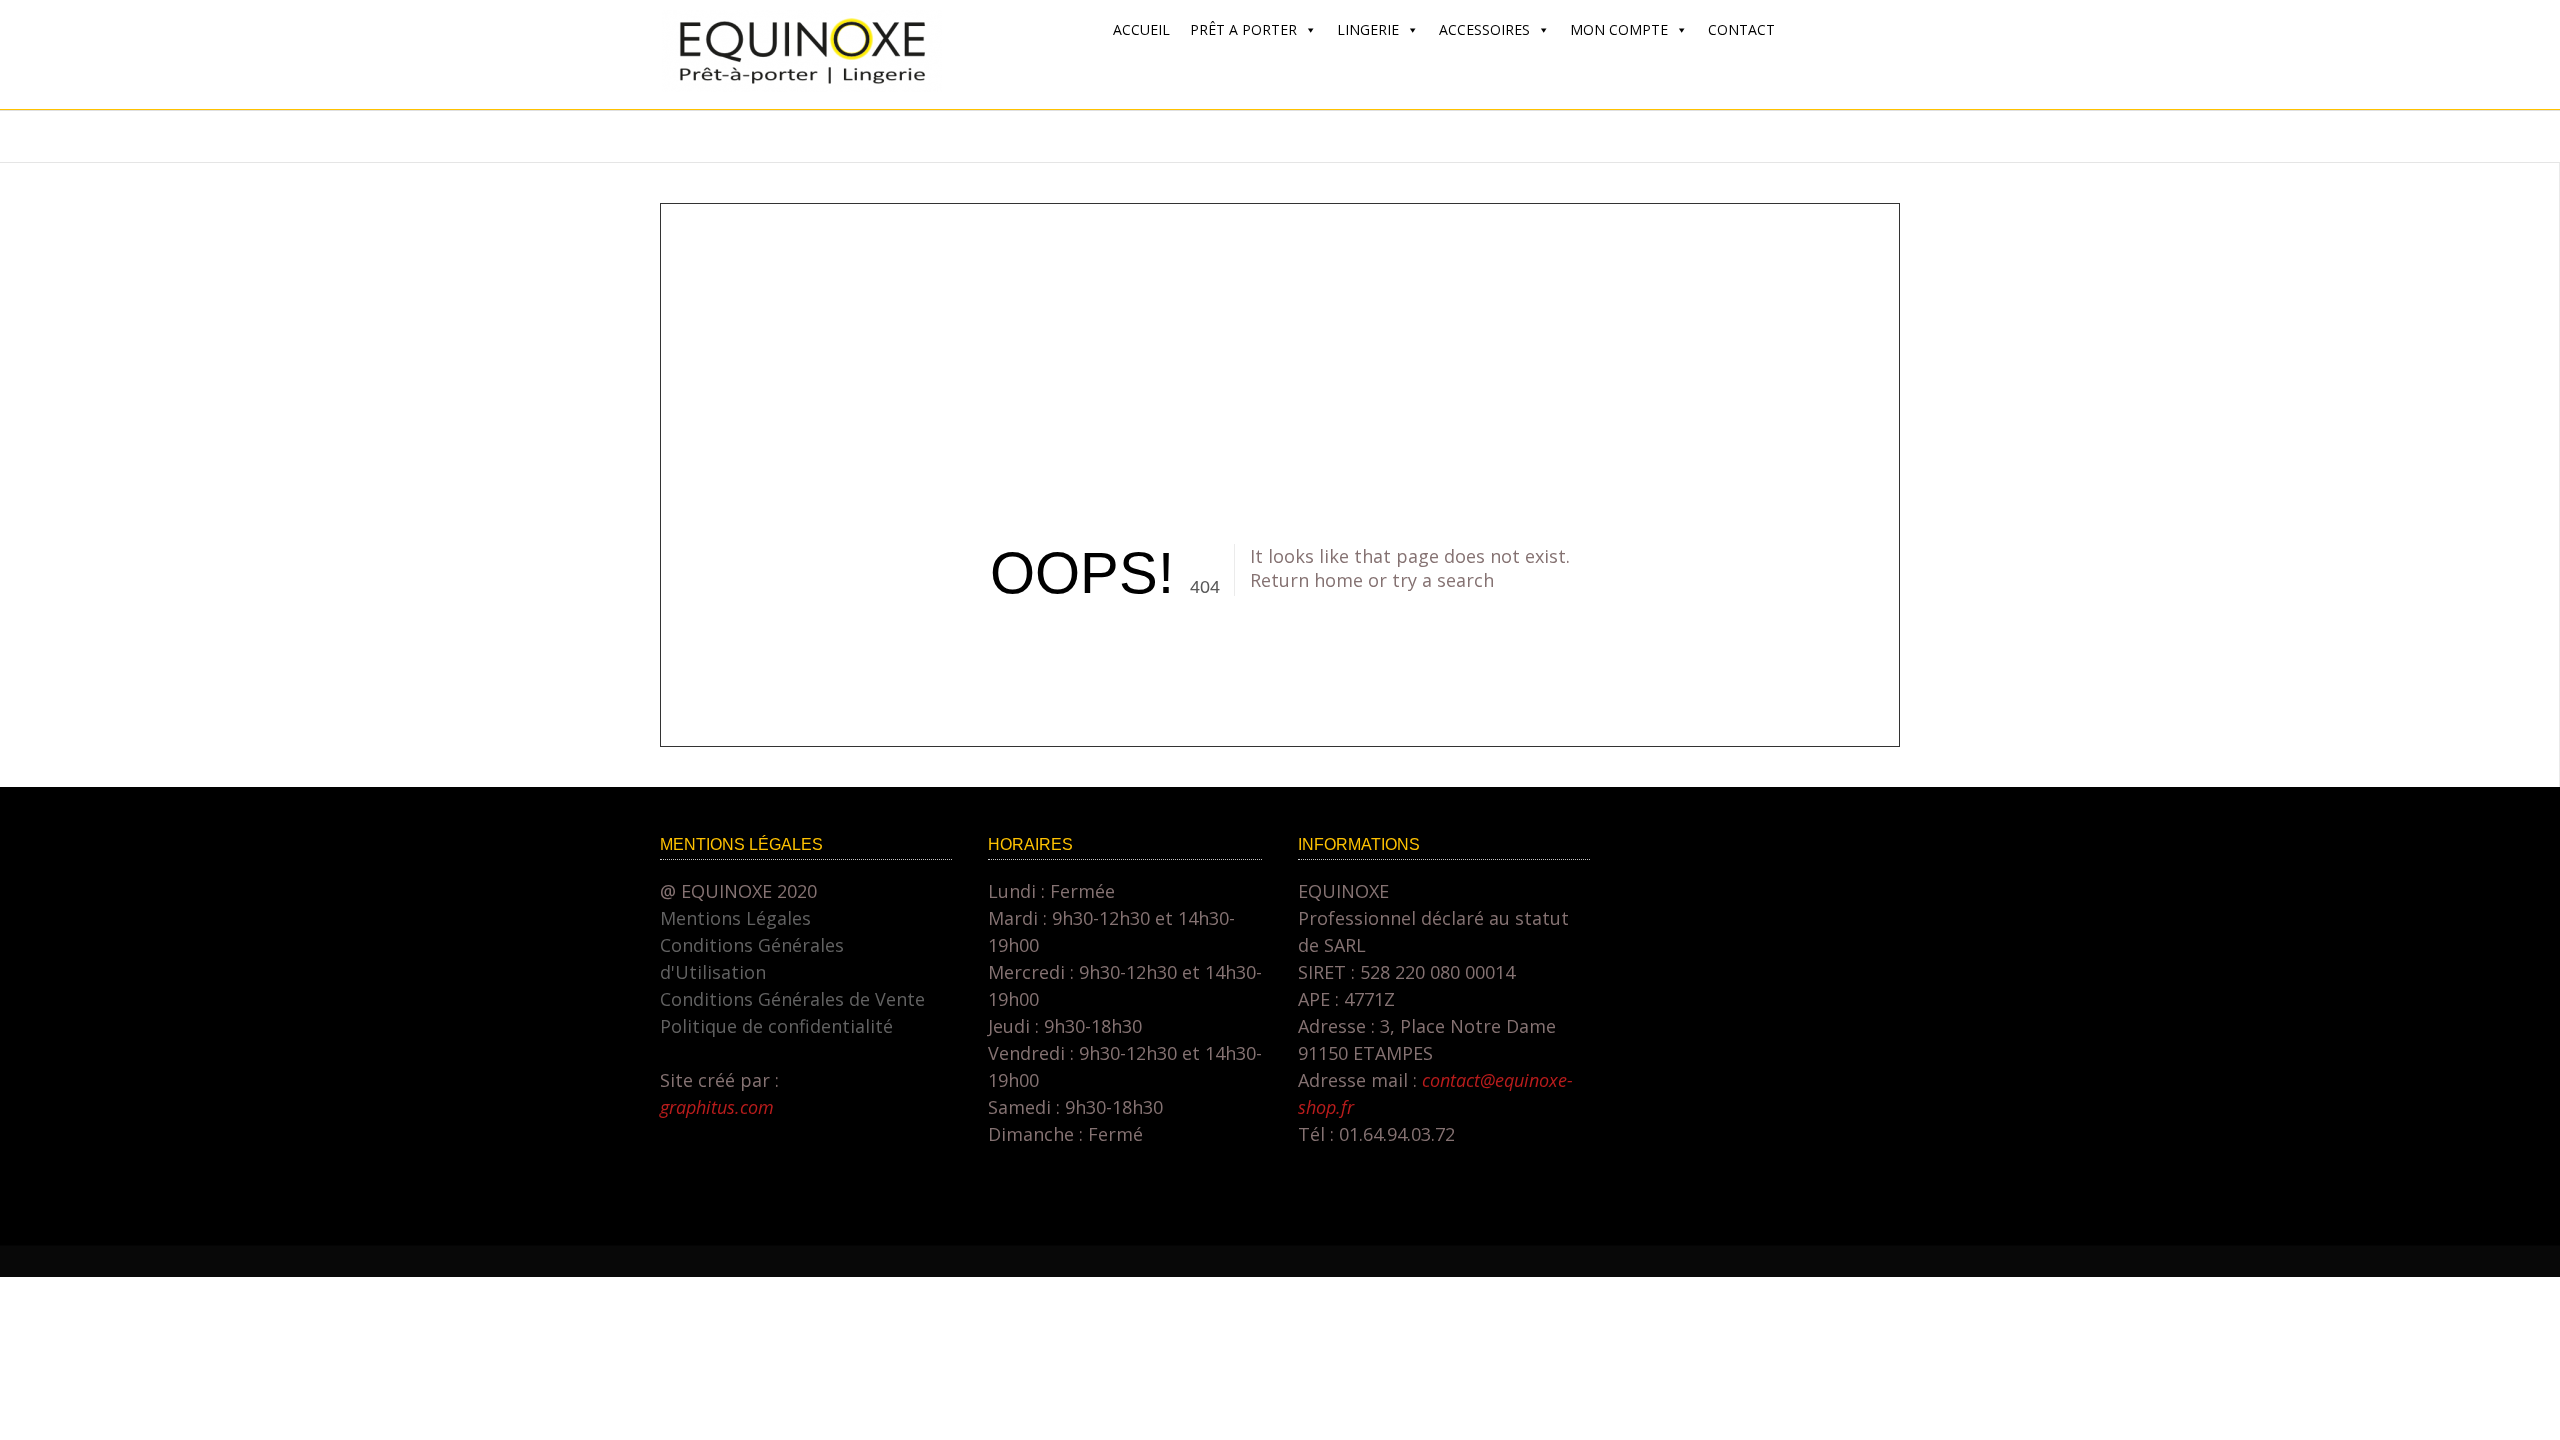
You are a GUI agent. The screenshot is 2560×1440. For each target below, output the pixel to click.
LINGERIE (1368, 29)
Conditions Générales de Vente (792, 999)
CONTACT (1741, 29)
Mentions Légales (735, 918)
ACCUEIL (1141, 29)
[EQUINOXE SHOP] (802, 85)
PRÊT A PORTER (1243, 29)
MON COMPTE (1619, 29)
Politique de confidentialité (776, 1026)
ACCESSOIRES (1484, 29)
